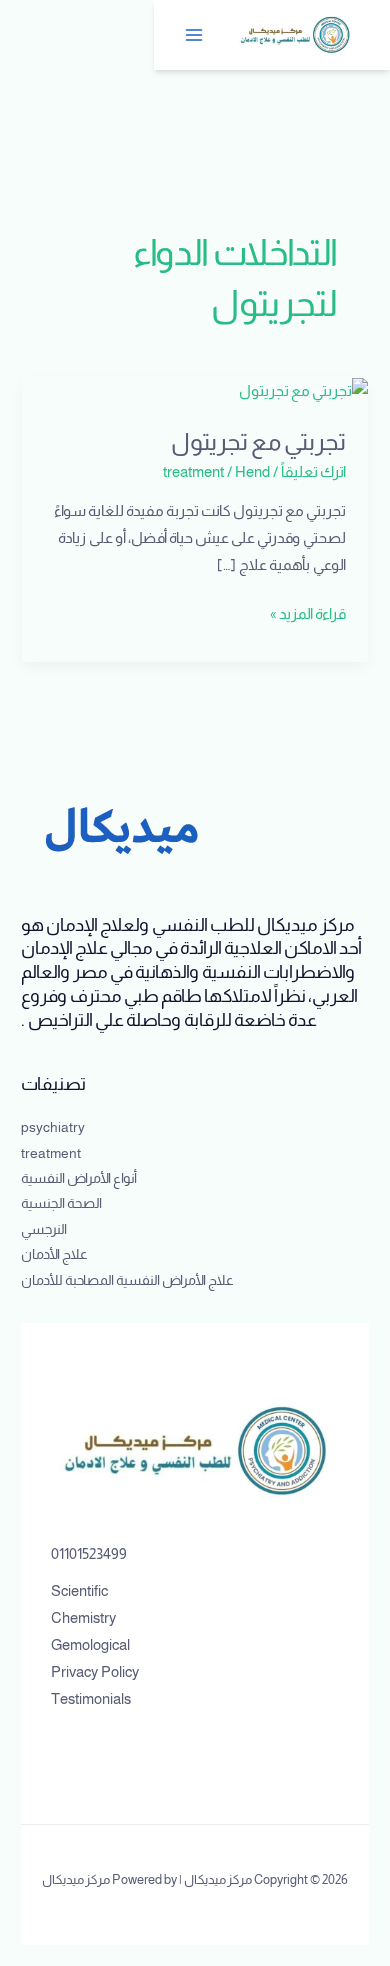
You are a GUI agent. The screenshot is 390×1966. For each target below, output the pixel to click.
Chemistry (83, 1618)
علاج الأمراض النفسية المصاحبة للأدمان (127, 1280)
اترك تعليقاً (313, 472)
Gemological (90, 1645)
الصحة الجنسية (61, 1203)
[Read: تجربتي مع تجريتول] (303, 390)
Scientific (79, 1591)
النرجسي (44, 1229)
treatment (193, 472)
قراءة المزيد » (308, 611)
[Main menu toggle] (195, 35)
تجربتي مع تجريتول (258, 442)
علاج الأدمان (54, 1254)
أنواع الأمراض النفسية (79, 1178)
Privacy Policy (95, 1672)
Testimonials (91, 1699)
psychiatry (53, 1127)
